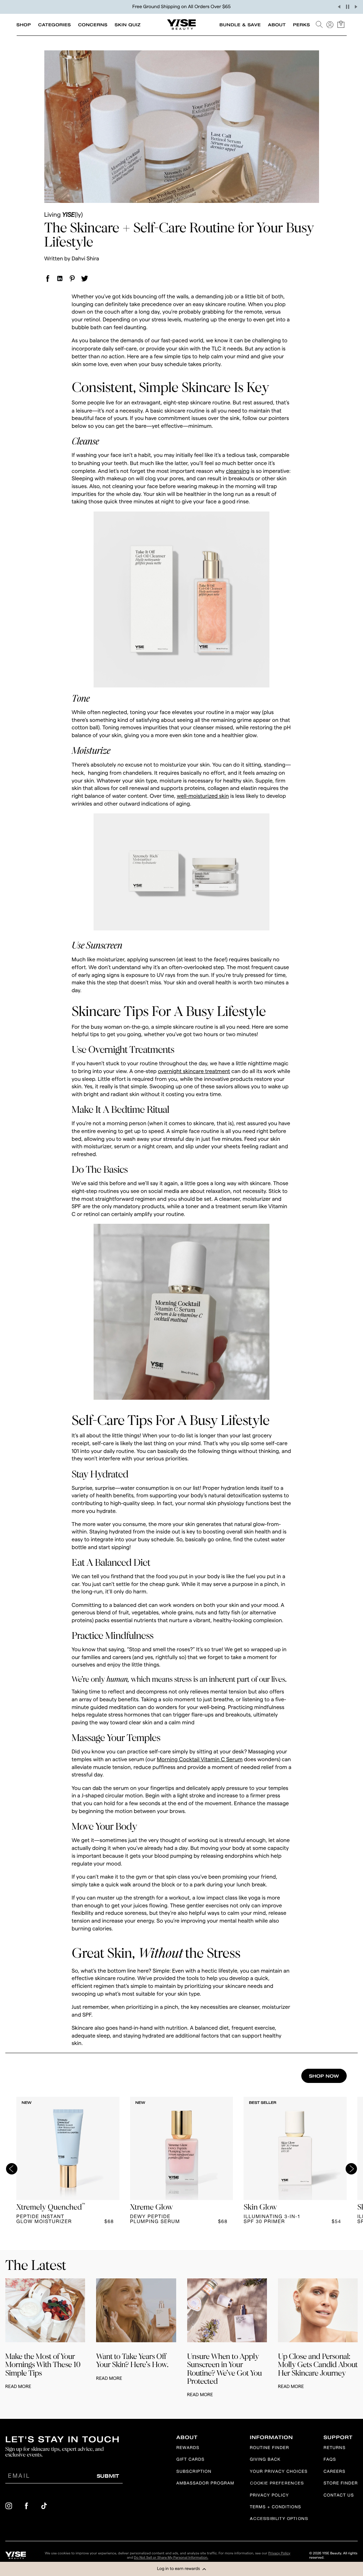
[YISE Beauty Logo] (16, 2555)
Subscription (194, 2472)
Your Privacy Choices (279, 2472)
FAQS (330, 2460)
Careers (335, 2472)
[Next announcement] (356, 7)
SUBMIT (108, 2476)
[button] (181, 2569)
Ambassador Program (205, 2484)
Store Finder (341, 2484)
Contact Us (339, 2496)
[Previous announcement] (339, 7)
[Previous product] (12, 2169)
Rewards (188, 2448)
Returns (335, 2448)
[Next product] (351, 2169)
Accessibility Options (279, 2519)
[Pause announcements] (347, 7)
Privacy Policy (269, 2496)
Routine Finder (270, 2448)
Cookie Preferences (277, 2484)
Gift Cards (190, 2460)
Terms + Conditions (276, 2508)
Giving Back (265, 2460)
